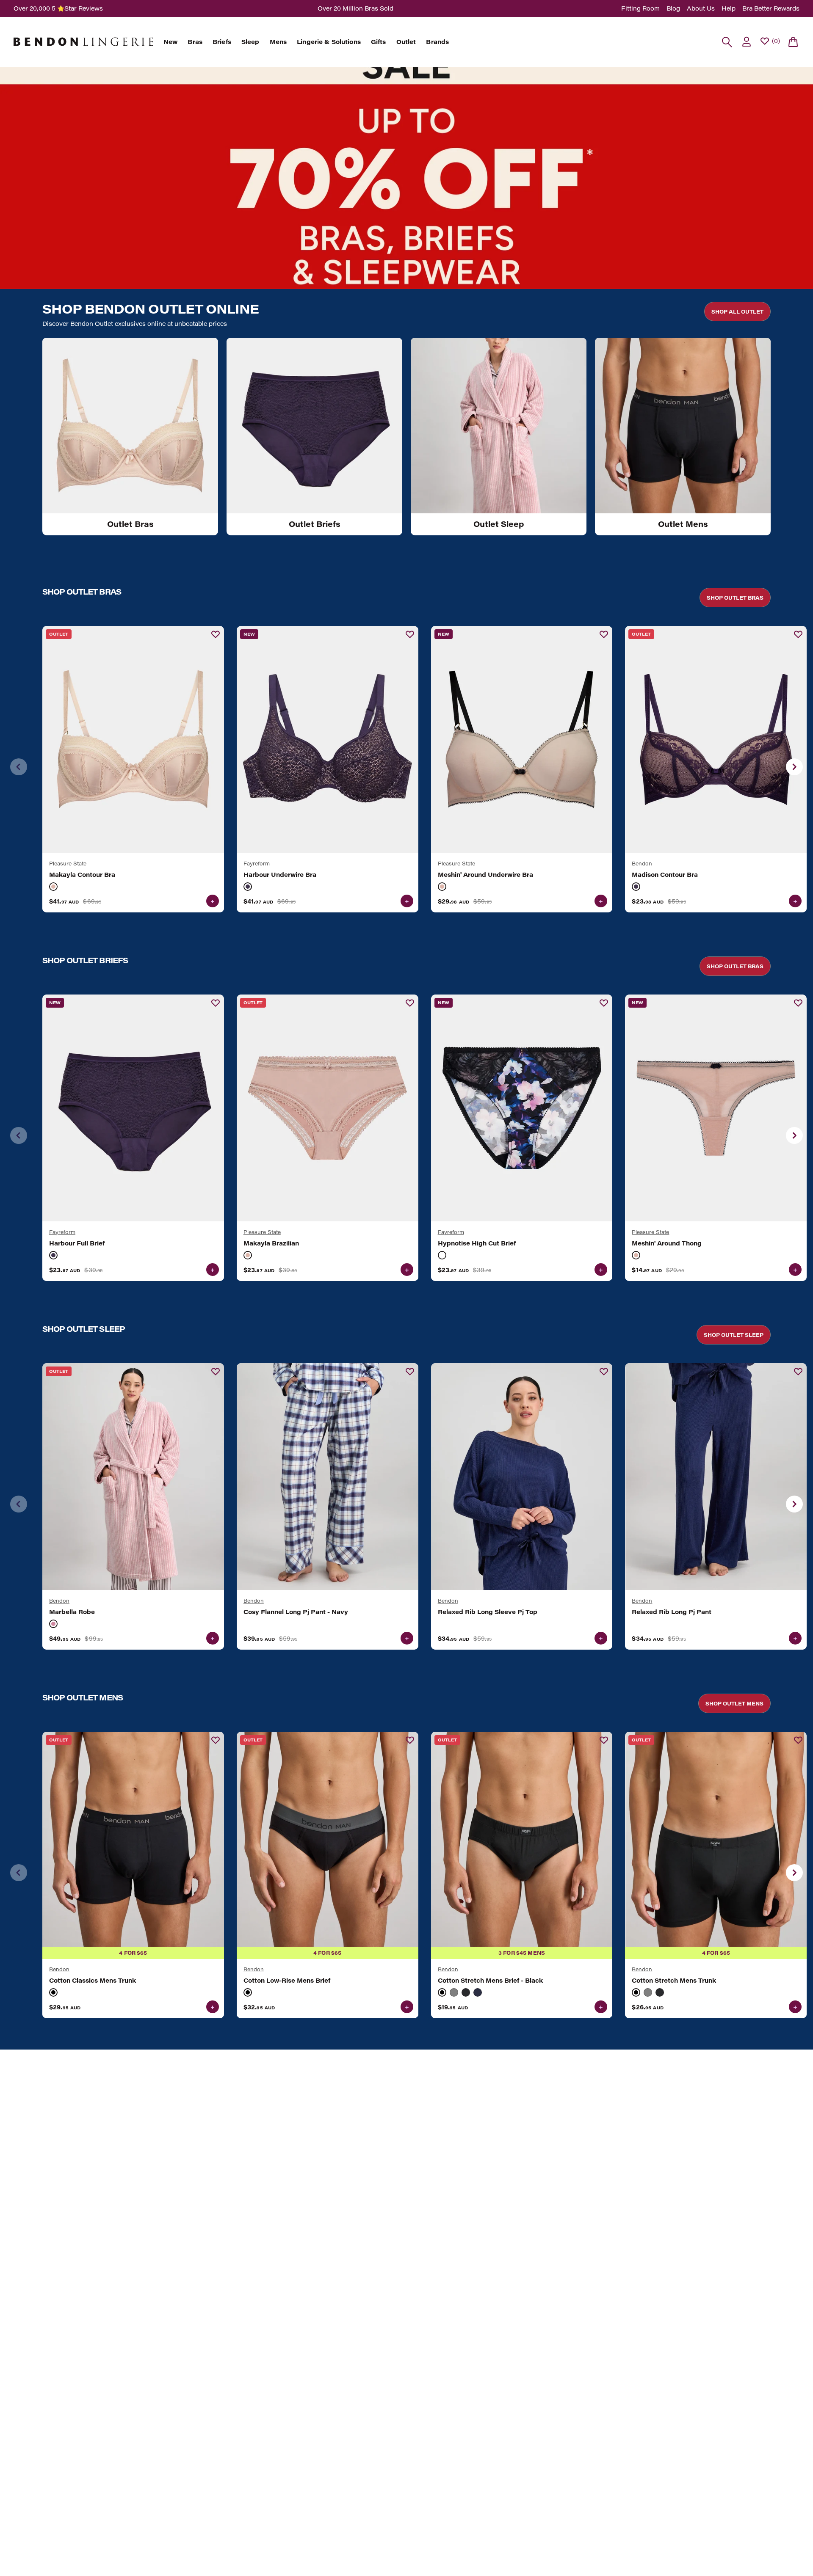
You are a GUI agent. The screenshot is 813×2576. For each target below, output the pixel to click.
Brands (437, 42)
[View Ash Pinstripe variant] (454, 1992)
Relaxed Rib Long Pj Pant (672, 1612)
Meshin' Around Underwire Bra (485, 875)
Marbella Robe (72, 1612)
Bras (195, 42)
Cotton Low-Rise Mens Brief (287, 1981)
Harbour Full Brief (77, 1243)
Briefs (222, 42)
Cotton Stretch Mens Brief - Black (490, 1981)
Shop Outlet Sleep (734, 1335)
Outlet (406, 42)
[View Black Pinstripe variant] (466, 1992)
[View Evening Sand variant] (53, 887)
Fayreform (257, 863)
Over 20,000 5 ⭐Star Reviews (58, 8)
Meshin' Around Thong (667, 1243)
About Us (701, 8)
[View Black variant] (53, 1992)
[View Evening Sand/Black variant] (442, 887)
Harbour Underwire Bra (280, 875)
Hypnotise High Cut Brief (477, 1243)
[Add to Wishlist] (216, 634)
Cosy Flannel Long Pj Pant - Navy (296, 1612)
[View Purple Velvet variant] (248, 887)
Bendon (642, 863)
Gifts (379, 42)
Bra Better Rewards (771, 8)
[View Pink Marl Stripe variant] (53, 1624)
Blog (673, 8)
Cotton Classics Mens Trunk (93, 1981)
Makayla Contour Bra (82, 875)
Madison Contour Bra (665, 875)
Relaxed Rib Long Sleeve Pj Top (488, 1612)
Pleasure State (68, 863)
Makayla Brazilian (271, 1243)
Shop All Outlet (737, 311)
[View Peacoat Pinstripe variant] (478, 1992)
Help (729, 8)
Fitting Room (640, 8)
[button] (794, 767)
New (170, 42)
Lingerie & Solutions (329, 42)
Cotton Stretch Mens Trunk (674, 1981)
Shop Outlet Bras (735, 598)
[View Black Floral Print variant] (442, 1255)
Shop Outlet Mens (734, 1703)
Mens (278, 42)
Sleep (250, 42)
